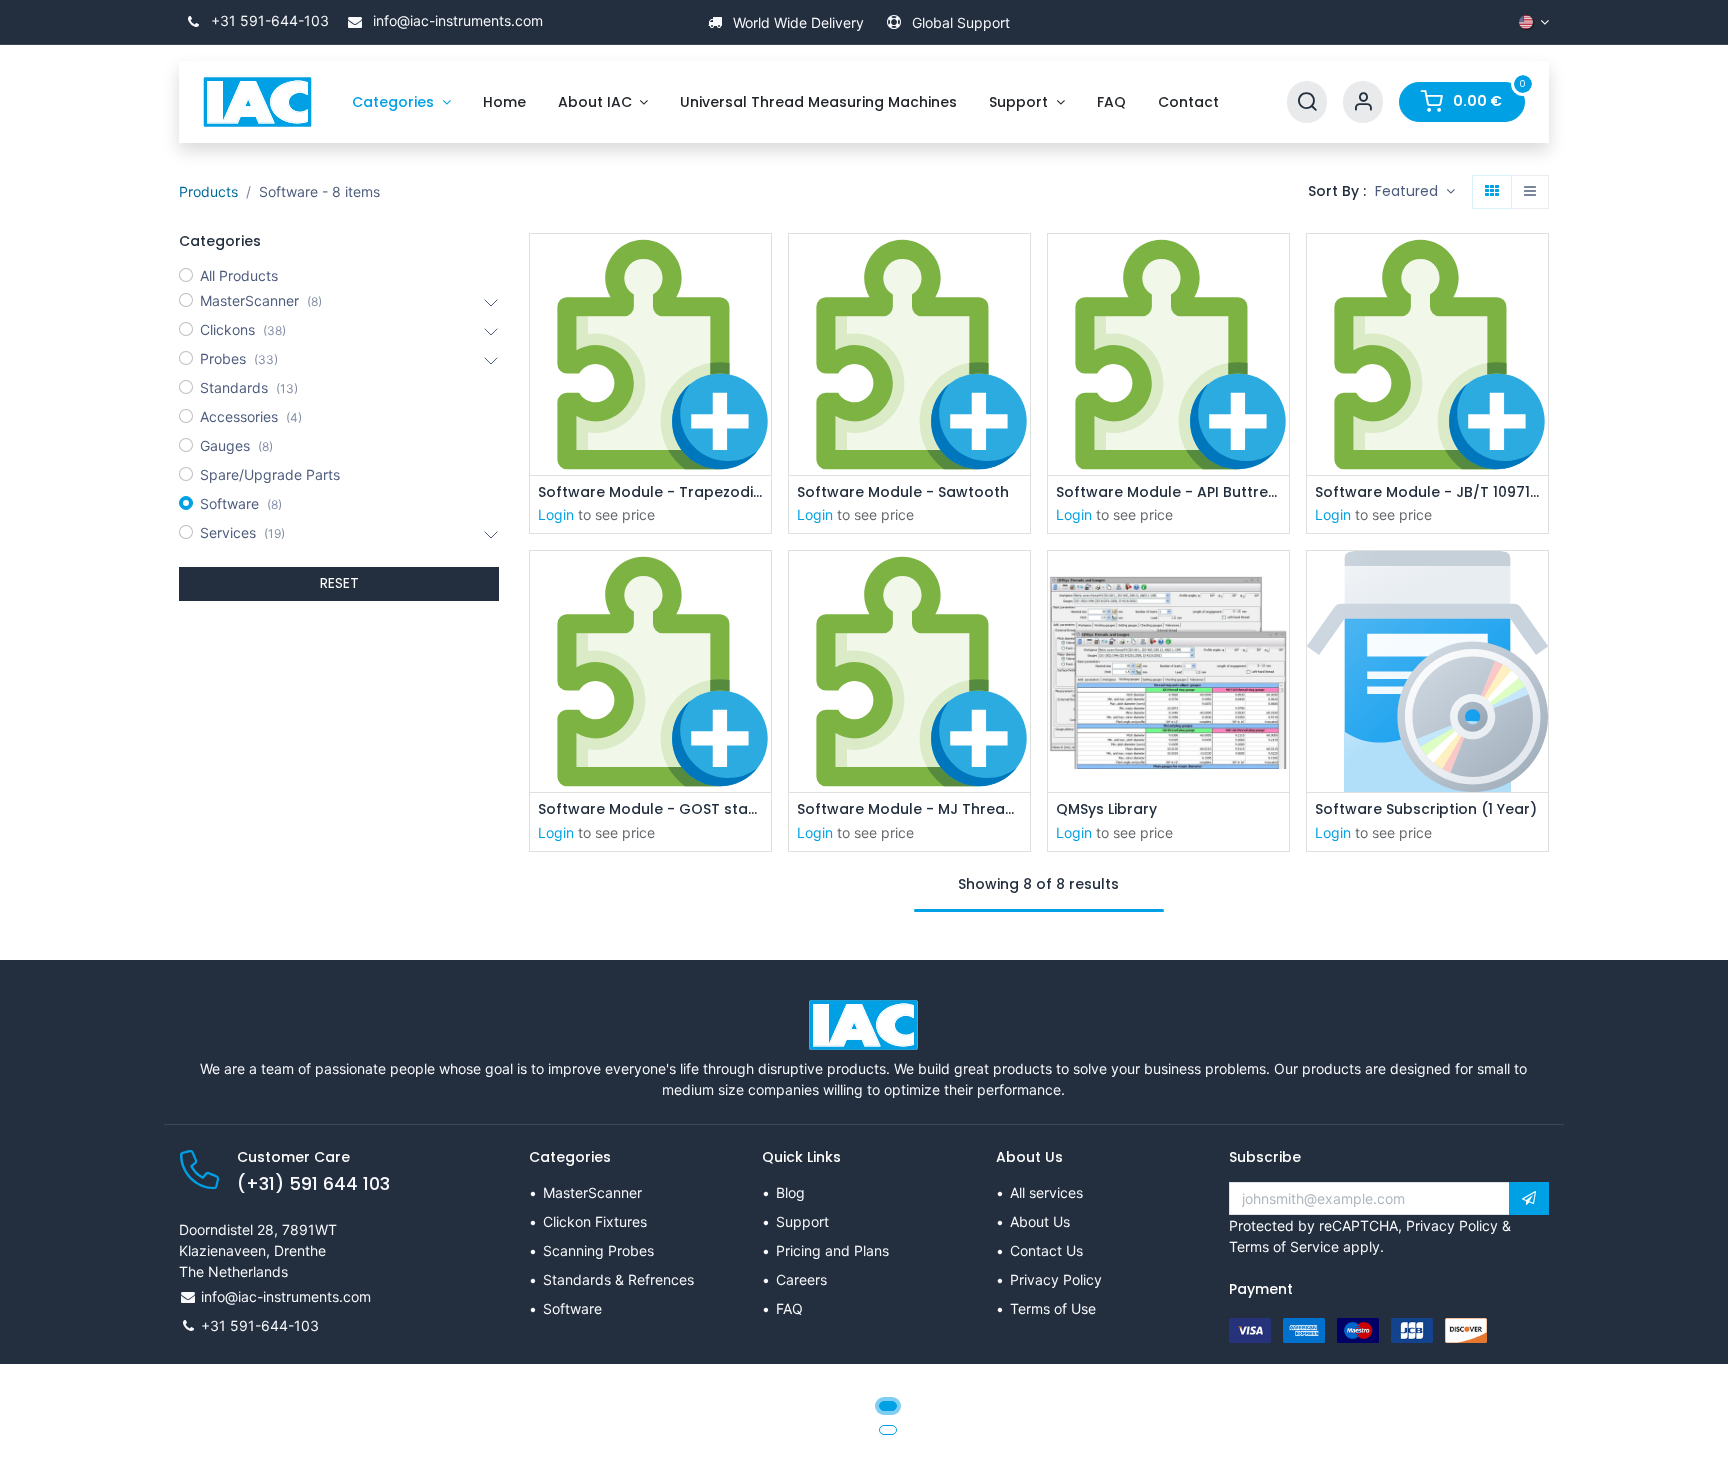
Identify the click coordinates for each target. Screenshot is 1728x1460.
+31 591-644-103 (268, 20)
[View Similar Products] (758, 356)
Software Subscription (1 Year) (1426, 809)
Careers (801, 1279)
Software (572, 1308)
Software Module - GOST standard (650, 809)
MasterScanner (592, 1192)
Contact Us (1046, 1250)
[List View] (1530, 192)
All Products (239, 275)
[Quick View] (758, 266)
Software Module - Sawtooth (903, 492)
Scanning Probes (598, 1250)
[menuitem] (401, 102)
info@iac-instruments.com (456, 20)
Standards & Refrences (618, 1279)
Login (556, 514)
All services (1046, 1192)
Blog (790, 1192)
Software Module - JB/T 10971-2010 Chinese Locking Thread (1427, 492)
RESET (339, 583)
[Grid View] (1492, 192)
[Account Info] (1363, 102)
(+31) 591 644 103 (313, 1184)
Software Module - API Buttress (1168, 492)
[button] (1415, 192)
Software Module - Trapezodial (650, 492)
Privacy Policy (1056, 1279)
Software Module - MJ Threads (909, 809)
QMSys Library (1106, 809)
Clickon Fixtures (595, 1221)
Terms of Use (1053, 1308)
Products (208, 191)
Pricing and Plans (832, 1250)
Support (802, 1221)
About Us (1040, 1221)
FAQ (789, 1308)
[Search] (1307, 102)
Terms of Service (1284, 1246)
